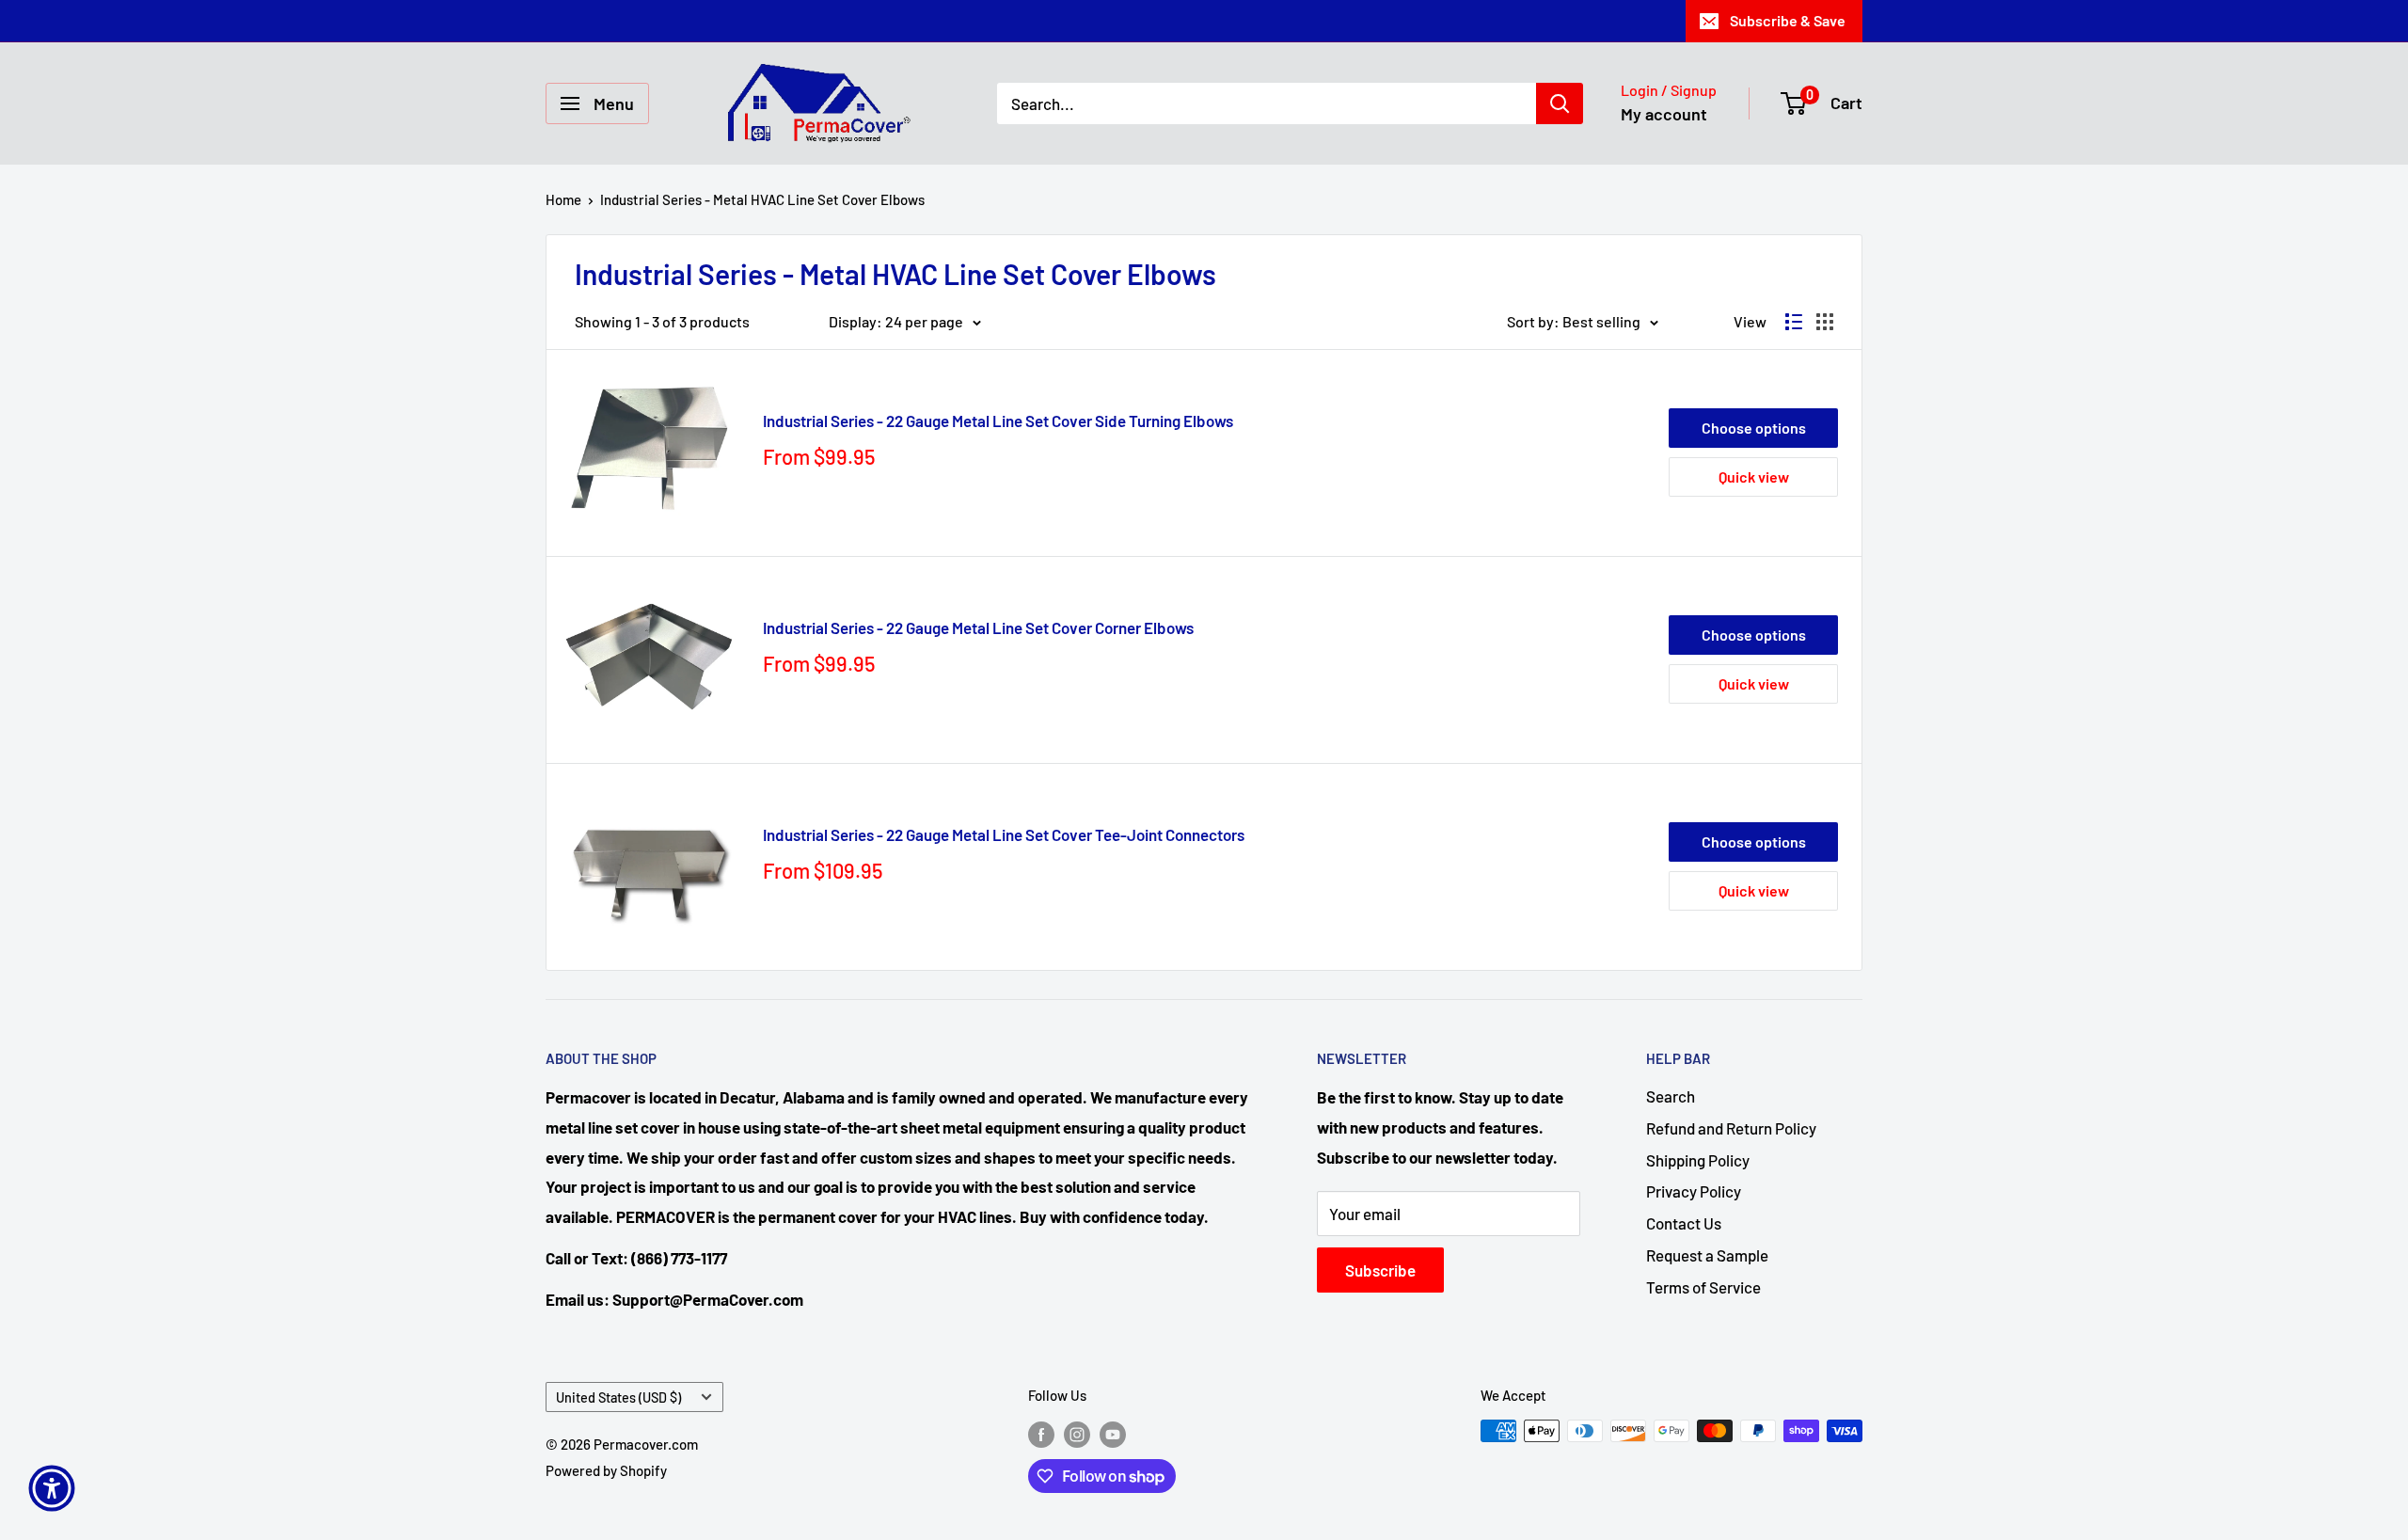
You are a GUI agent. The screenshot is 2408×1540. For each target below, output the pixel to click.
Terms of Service (1703, 1287)
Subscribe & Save (1788, 20)
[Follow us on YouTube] (1113, 1434)
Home (563, 199)
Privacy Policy (1694, 1191)
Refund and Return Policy (1731, 1128)
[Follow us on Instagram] (1077, 1434)
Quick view (1754, 476)
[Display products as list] (1794, 322)
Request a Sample (1707, 1255)
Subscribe (1380, 1270)
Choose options (1754, 428)
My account (1664, 114)
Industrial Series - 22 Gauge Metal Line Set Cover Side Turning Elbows (998, 421)
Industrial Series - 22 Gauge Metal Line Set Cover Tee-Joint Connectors (1004, 834)
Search (1671, 1096)
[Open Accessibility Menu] (52, 1488)
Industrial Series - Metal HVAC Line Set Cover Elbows (762, 199)
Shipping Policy (1698, 1160)
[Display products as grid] (1825, 322)
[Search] (1560, 103)
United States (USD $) (618, 1397)
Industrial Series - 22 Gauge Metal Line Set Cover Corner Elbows (978, 627)
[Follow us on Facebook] (1041, 1434)
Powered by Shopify (606, 1470)
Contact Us (1684, 1223)
